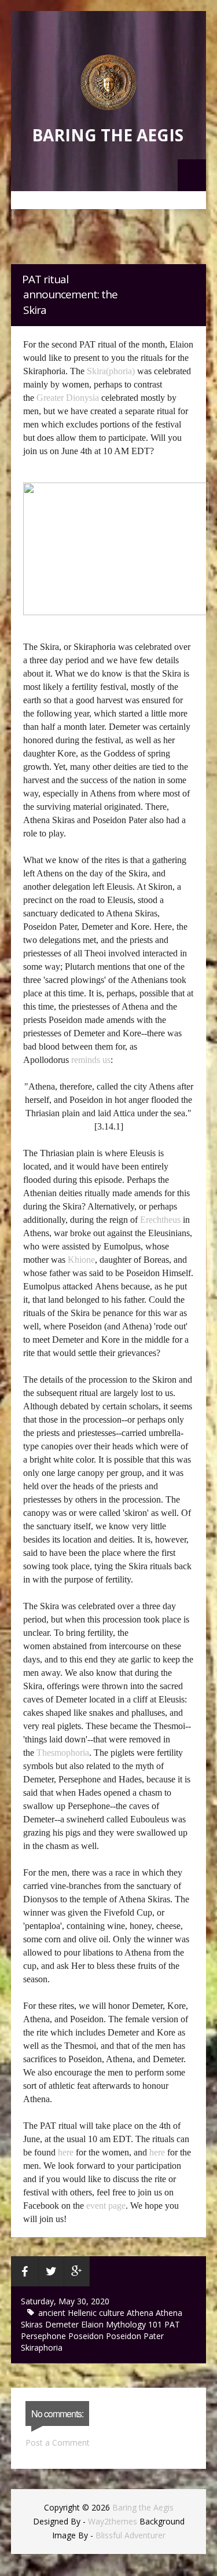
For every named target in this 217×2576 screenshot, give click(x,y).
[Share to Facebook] (25, 2271)
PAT (172, 2324)
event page (106, 2206)
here (66, 2152)
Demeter (63, 2324)
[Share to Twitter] (52, 2271)
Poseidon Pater (135, 2336)
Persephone (45, 2336)
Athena (141, 2313)
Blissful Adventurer (130, 2535)
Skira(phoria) (111, 371)
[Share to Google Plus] (77, 2271)
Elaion (93, 2324)
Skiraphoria (42, 2347)
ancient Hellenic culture (82, 2313)
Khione (81, 1260)
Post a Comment (58, 2442)
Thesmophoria (63, 1753)
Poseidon (87, 2336)
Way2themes (113, 2521)
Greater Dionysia (68, 398)
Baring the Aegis (108, 135)
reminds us (91, 1060)
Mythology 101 (135, 2324)
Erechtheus (160, 1220)
